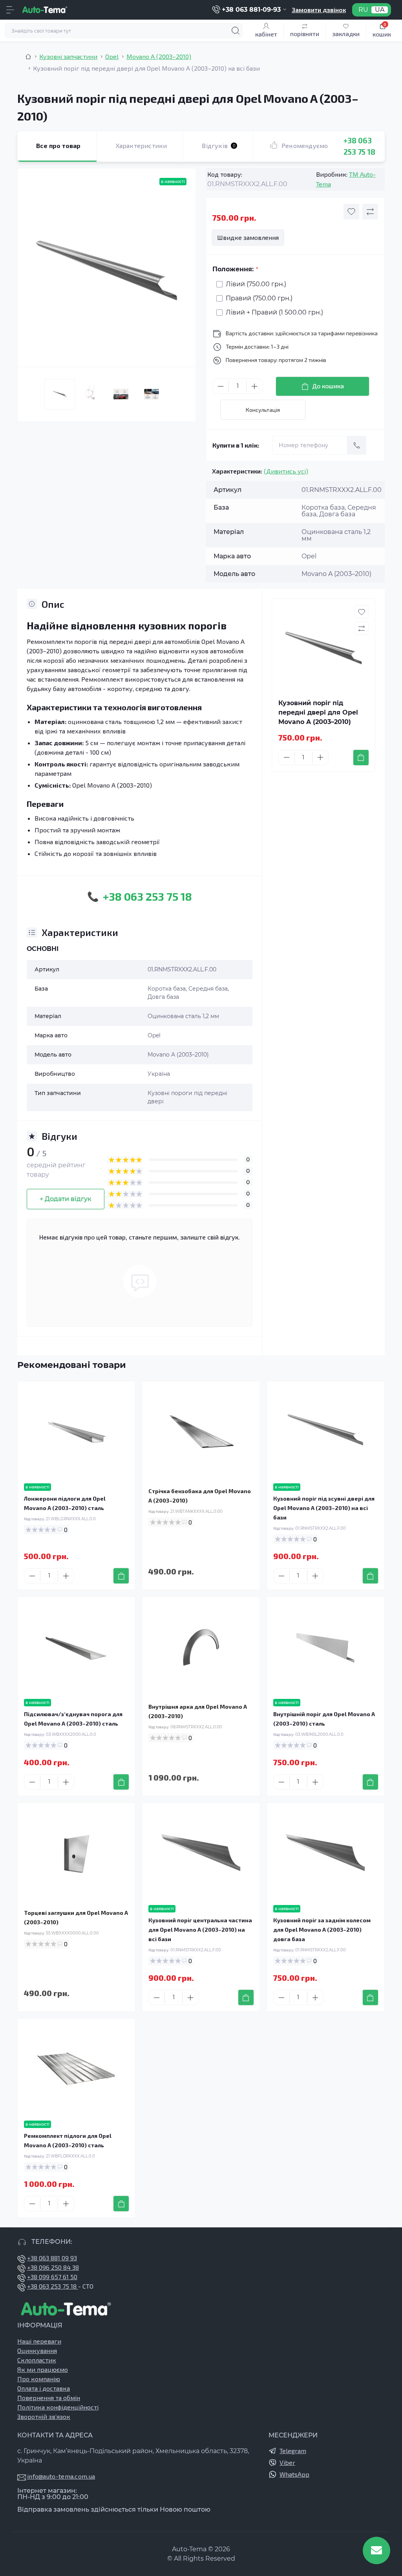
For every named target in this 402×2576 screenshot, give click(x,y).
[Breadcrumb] (28, 57)
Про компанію (39, 2379)
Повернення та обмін (49, 2398)
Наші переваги (39, 2341)
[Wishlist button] (351, 212)
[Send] (357, 445)
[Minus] (221, 386)
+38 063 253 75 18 (53, 2286)
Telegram (293, 2451)
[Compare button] (370, 212)
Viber (287, 2462)
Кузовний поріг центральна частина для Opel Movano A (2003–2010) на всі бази (200, 1930)
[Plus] (254, 386)
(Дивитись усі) (286, 471)
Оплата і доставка (44, 2388)
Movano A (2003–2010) (159, 56)
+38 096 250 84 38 (53, 2267)
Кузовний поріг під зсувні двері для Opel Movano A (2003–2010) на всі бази (324, 1508)
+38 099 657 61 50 (52, 2277)
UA (380, 10)
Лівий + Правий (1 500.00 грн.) (274, 312)
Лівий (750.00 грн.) (256, 284)
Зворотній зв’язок (44, 2416)
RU (363, 10)
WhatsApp (294, 2474)
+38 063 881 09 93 (52, 2258)
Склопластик (37, 2360)
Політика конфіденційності (58, 2407)
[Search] (236, 31)
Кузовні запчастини (68, 56)
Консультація (263, 410)
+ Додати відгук (66, 1199)
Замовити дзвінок (319, 10)
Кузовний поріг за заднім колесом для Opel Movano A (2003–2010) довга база (322, 1930)
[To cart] (361, 758)
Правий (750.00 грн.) (259, 298)
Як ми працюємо (43, 2369)
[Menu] (10, 10)
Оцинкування (37, 2350)
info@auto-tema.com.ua (61, 2476)
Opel (112, 56)
